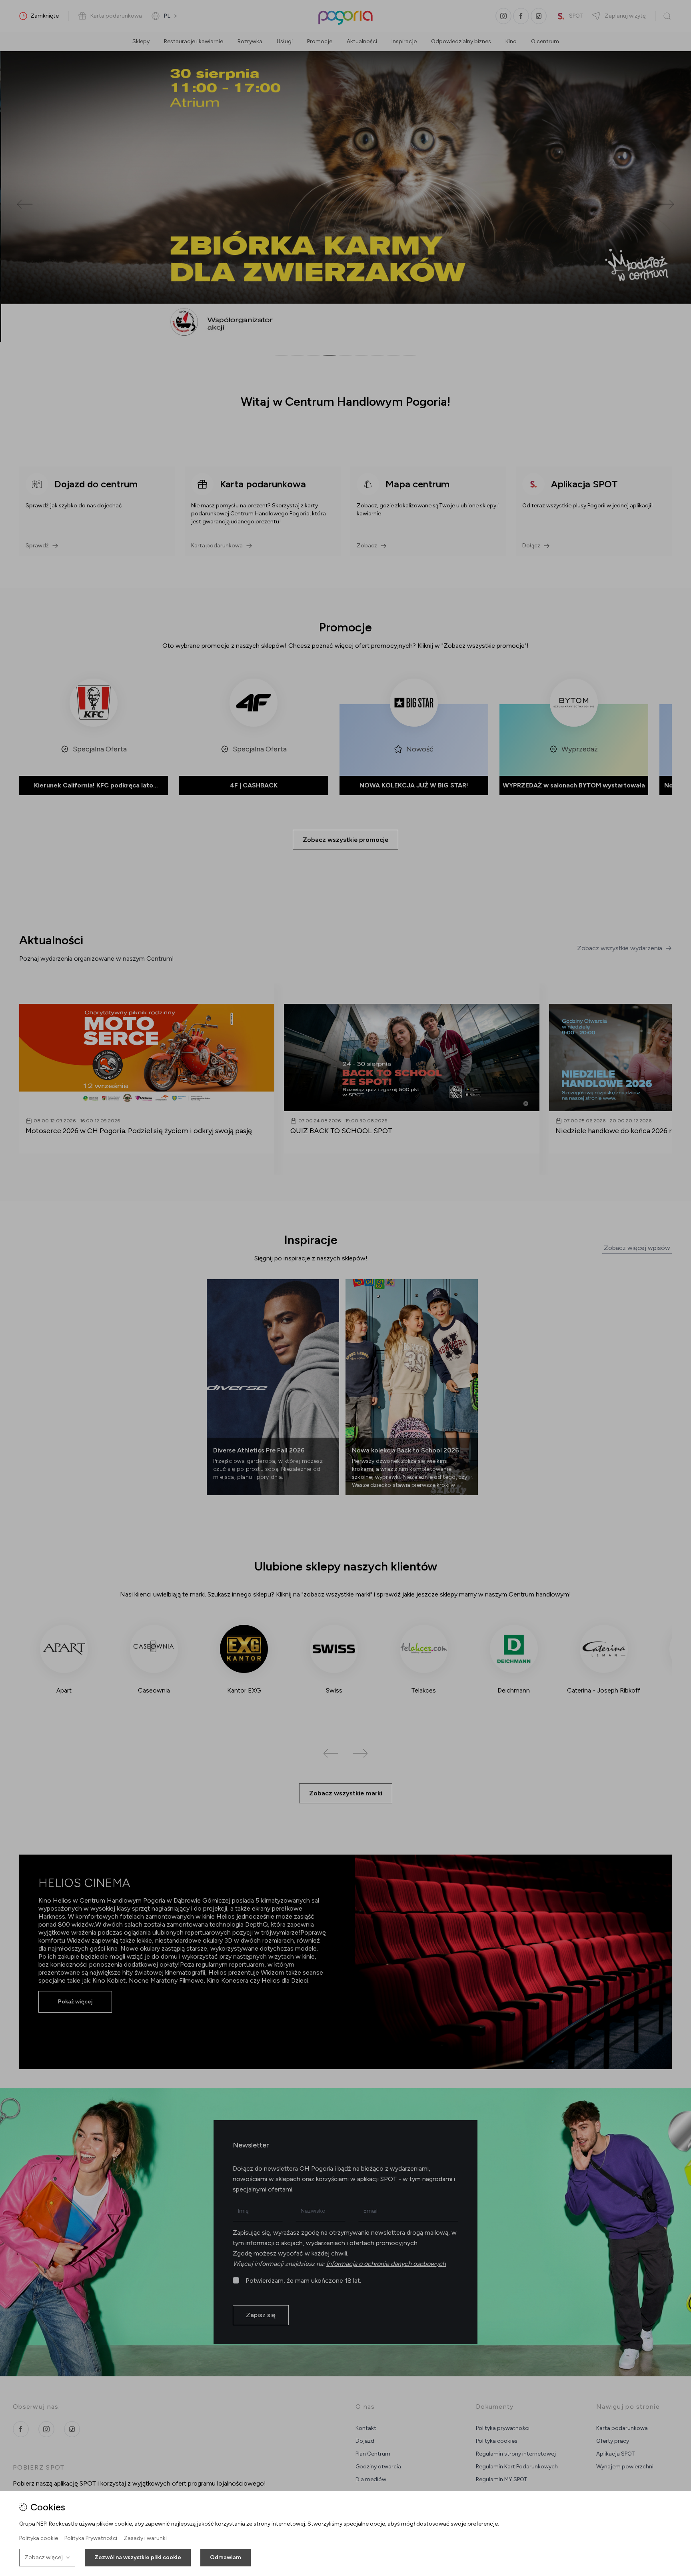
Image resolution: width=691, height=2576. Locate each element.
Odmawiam (226, 2557)
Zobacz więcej (44, 2557)
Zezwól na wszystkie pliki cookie (138, 2557)
